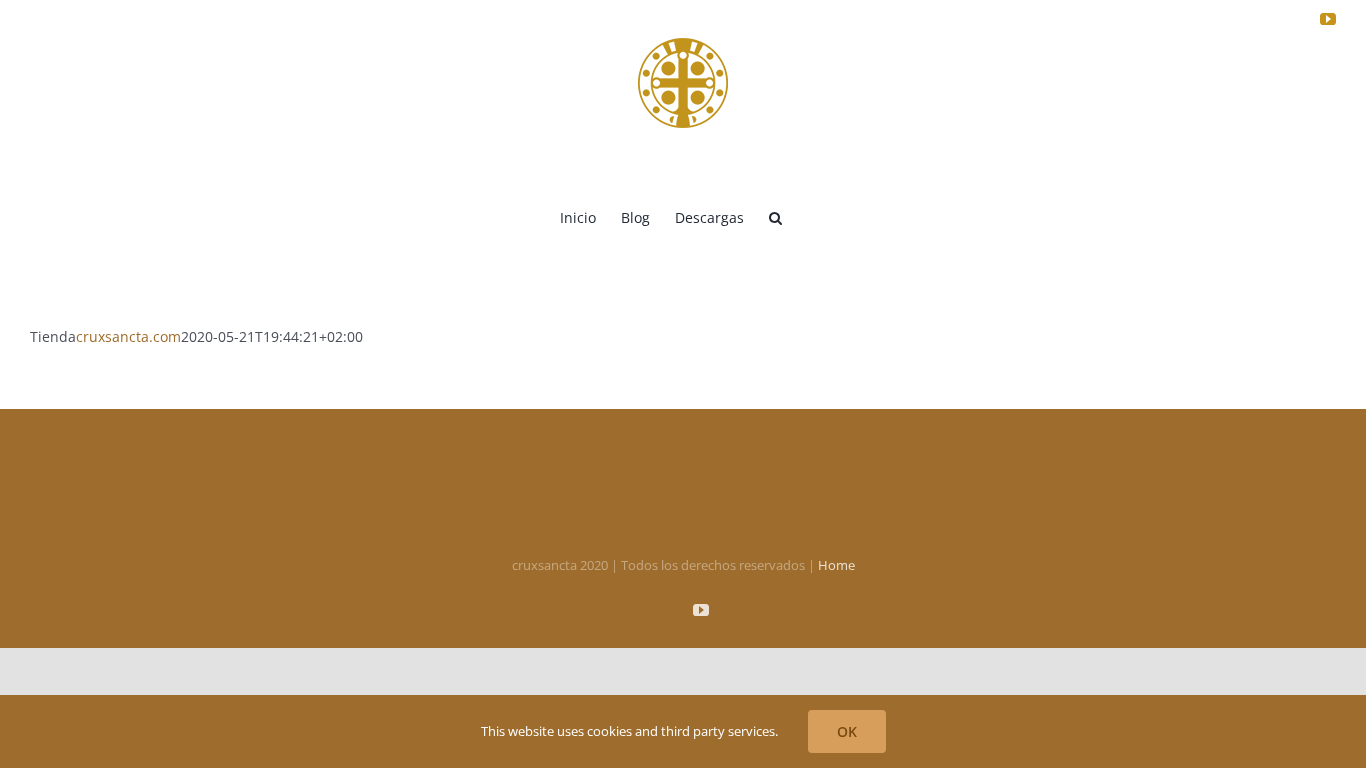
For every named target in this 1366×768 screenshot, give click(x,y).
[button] (775, 216)
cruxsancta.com (128, 336)
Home (836, 565)
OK (847, 731)
